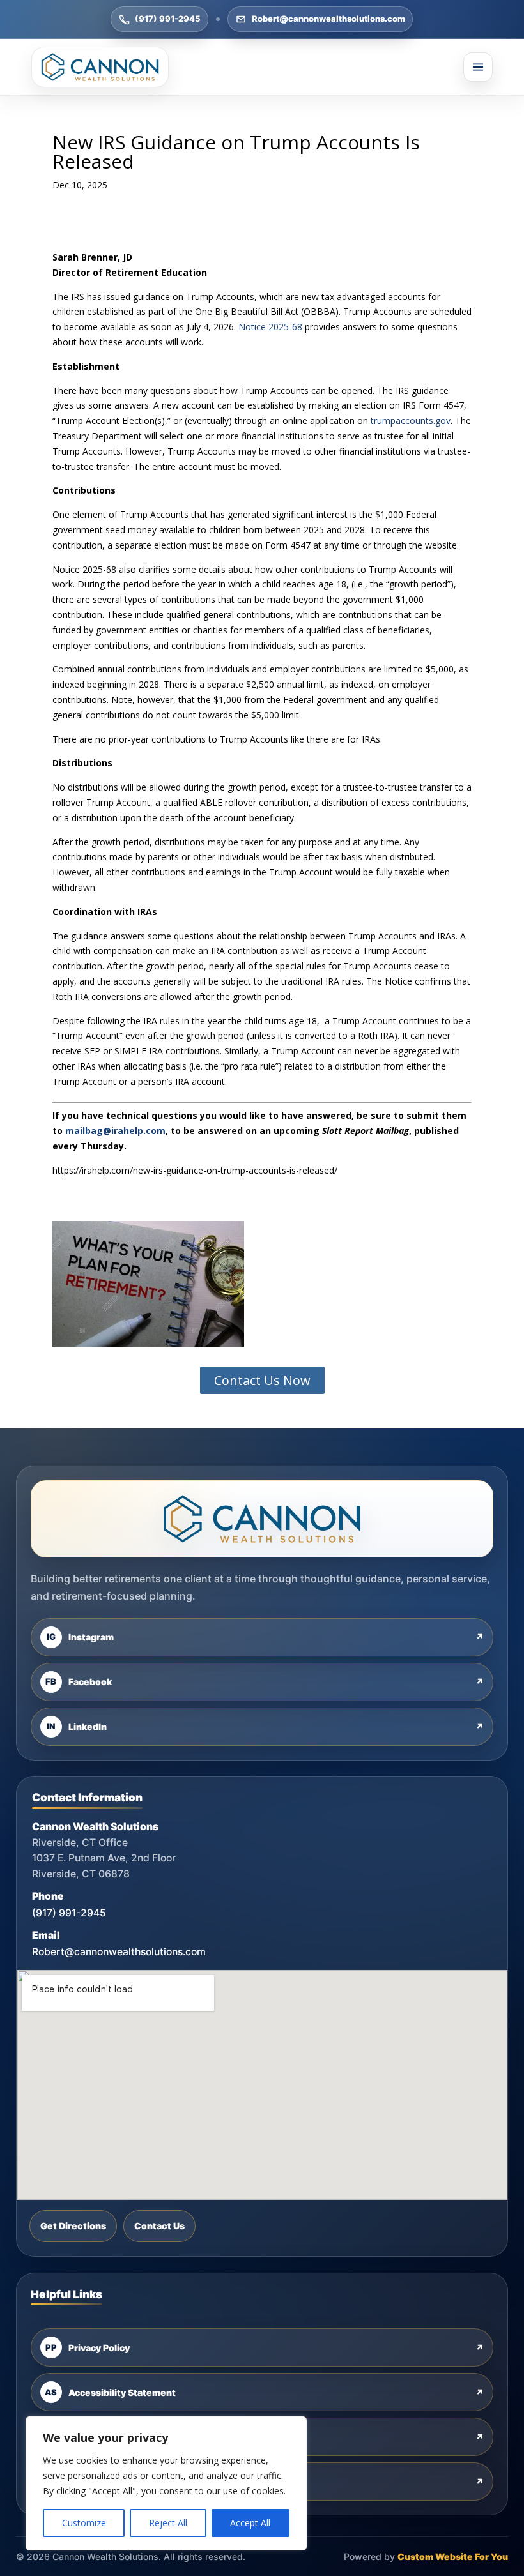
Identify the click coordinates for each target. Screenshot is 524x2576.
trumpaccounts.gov (411, 420)
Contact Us (159, 2226)
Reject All (168, 2523)
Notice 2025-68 (270, 327)
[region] (166, 2483)
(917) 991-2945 (168, 19)
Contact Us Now (262, 1380)
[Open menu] (478, 67)
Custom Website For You (453, 2557)
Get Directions (73, 2226)
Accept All (250, 2523)
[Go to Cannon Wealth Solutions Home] (100, 67)
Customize (84, 2523)
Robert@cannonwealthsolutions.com (328, 19)
